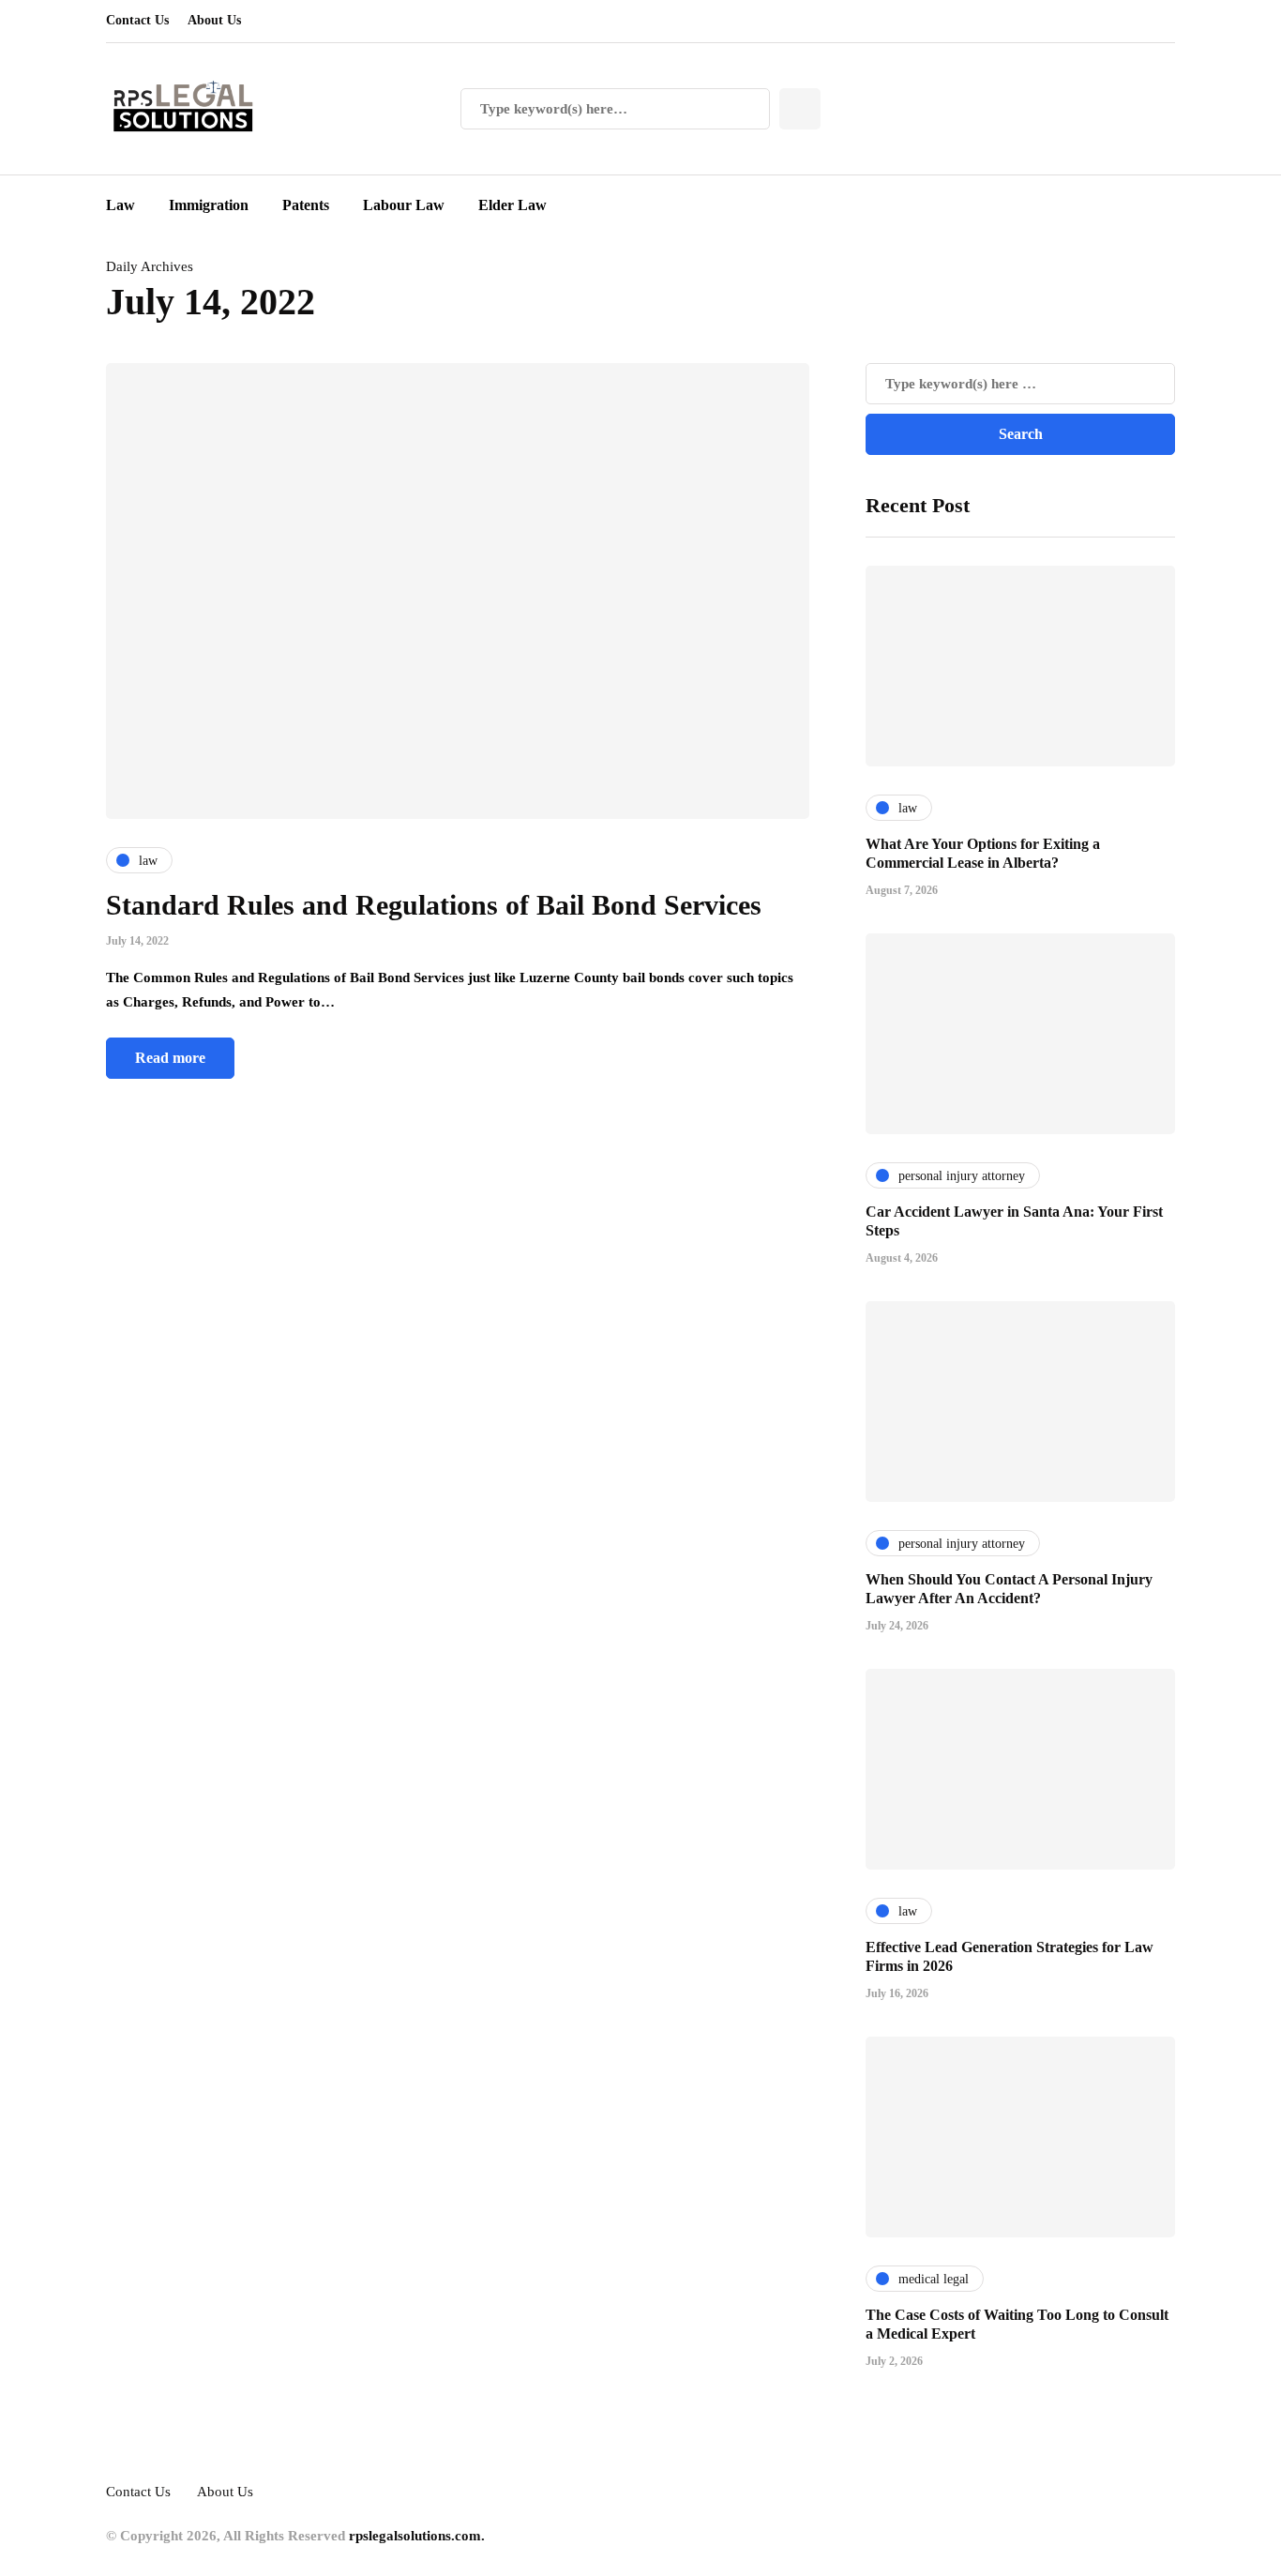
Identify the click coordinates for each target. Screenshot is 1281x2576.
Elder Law (512, 205)
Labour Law (404, 205)
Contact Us (137, 20)
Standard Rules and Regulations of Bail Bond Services (434, 905)
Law (121, 205)
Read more (170, 1058)
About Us (214, 20)
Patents (306, 205)
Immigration (209, 205)
